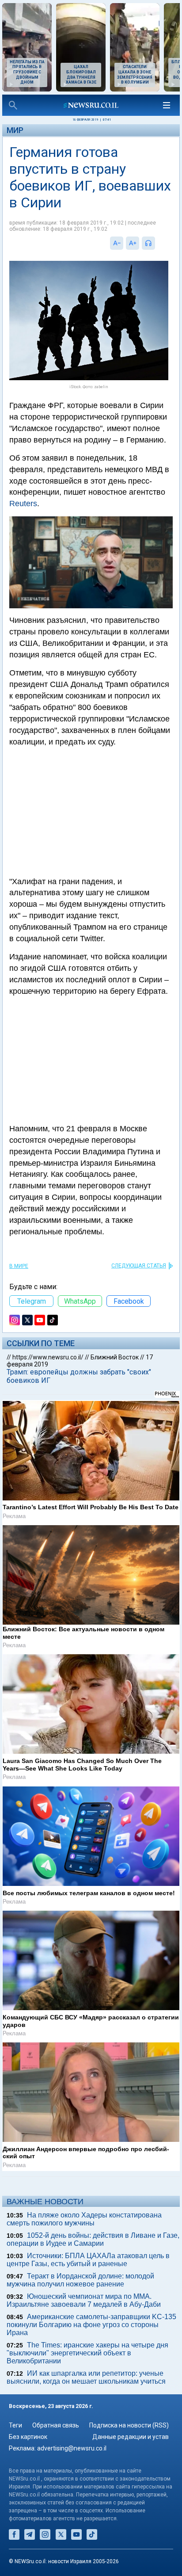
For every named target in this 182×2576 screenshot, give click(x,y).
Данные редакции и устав (131, 2437)
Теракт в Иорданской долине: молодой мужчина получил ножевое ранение (80, 2280)
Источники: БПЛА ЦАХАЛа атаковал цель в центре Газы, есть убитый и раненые (88, 2260)
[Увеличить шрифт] (133, 243)
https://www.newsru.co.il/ (48, 1357)
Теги (15, 2425)
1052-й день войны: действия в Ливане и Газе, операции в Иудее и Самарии (93, 2239)
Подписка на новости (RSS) (129, 2425)
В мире (19, 1266)
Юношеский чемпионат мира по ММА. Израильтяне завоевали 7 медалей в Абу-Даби (84, 2300)
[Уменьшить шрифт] (117, 243)
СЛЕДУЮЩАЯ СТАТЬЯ (139, 1266)
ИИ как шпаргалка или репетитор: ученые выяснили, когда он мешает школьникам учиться (86, 2377)
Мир (15, 130)
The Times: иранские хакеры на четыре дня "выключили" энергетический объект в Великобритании (87, 2353)
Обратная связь (56, 2425)
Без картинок (28, 2437)
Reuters (23, 504)
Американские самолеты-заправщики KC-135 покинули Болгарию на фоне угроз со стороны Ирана (91, 2325)
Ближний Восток (115, 1357)
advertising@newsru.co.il (72, 2448)
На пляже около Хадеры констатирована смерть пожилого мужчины (84, 2219)
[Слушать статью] (157, 243)
